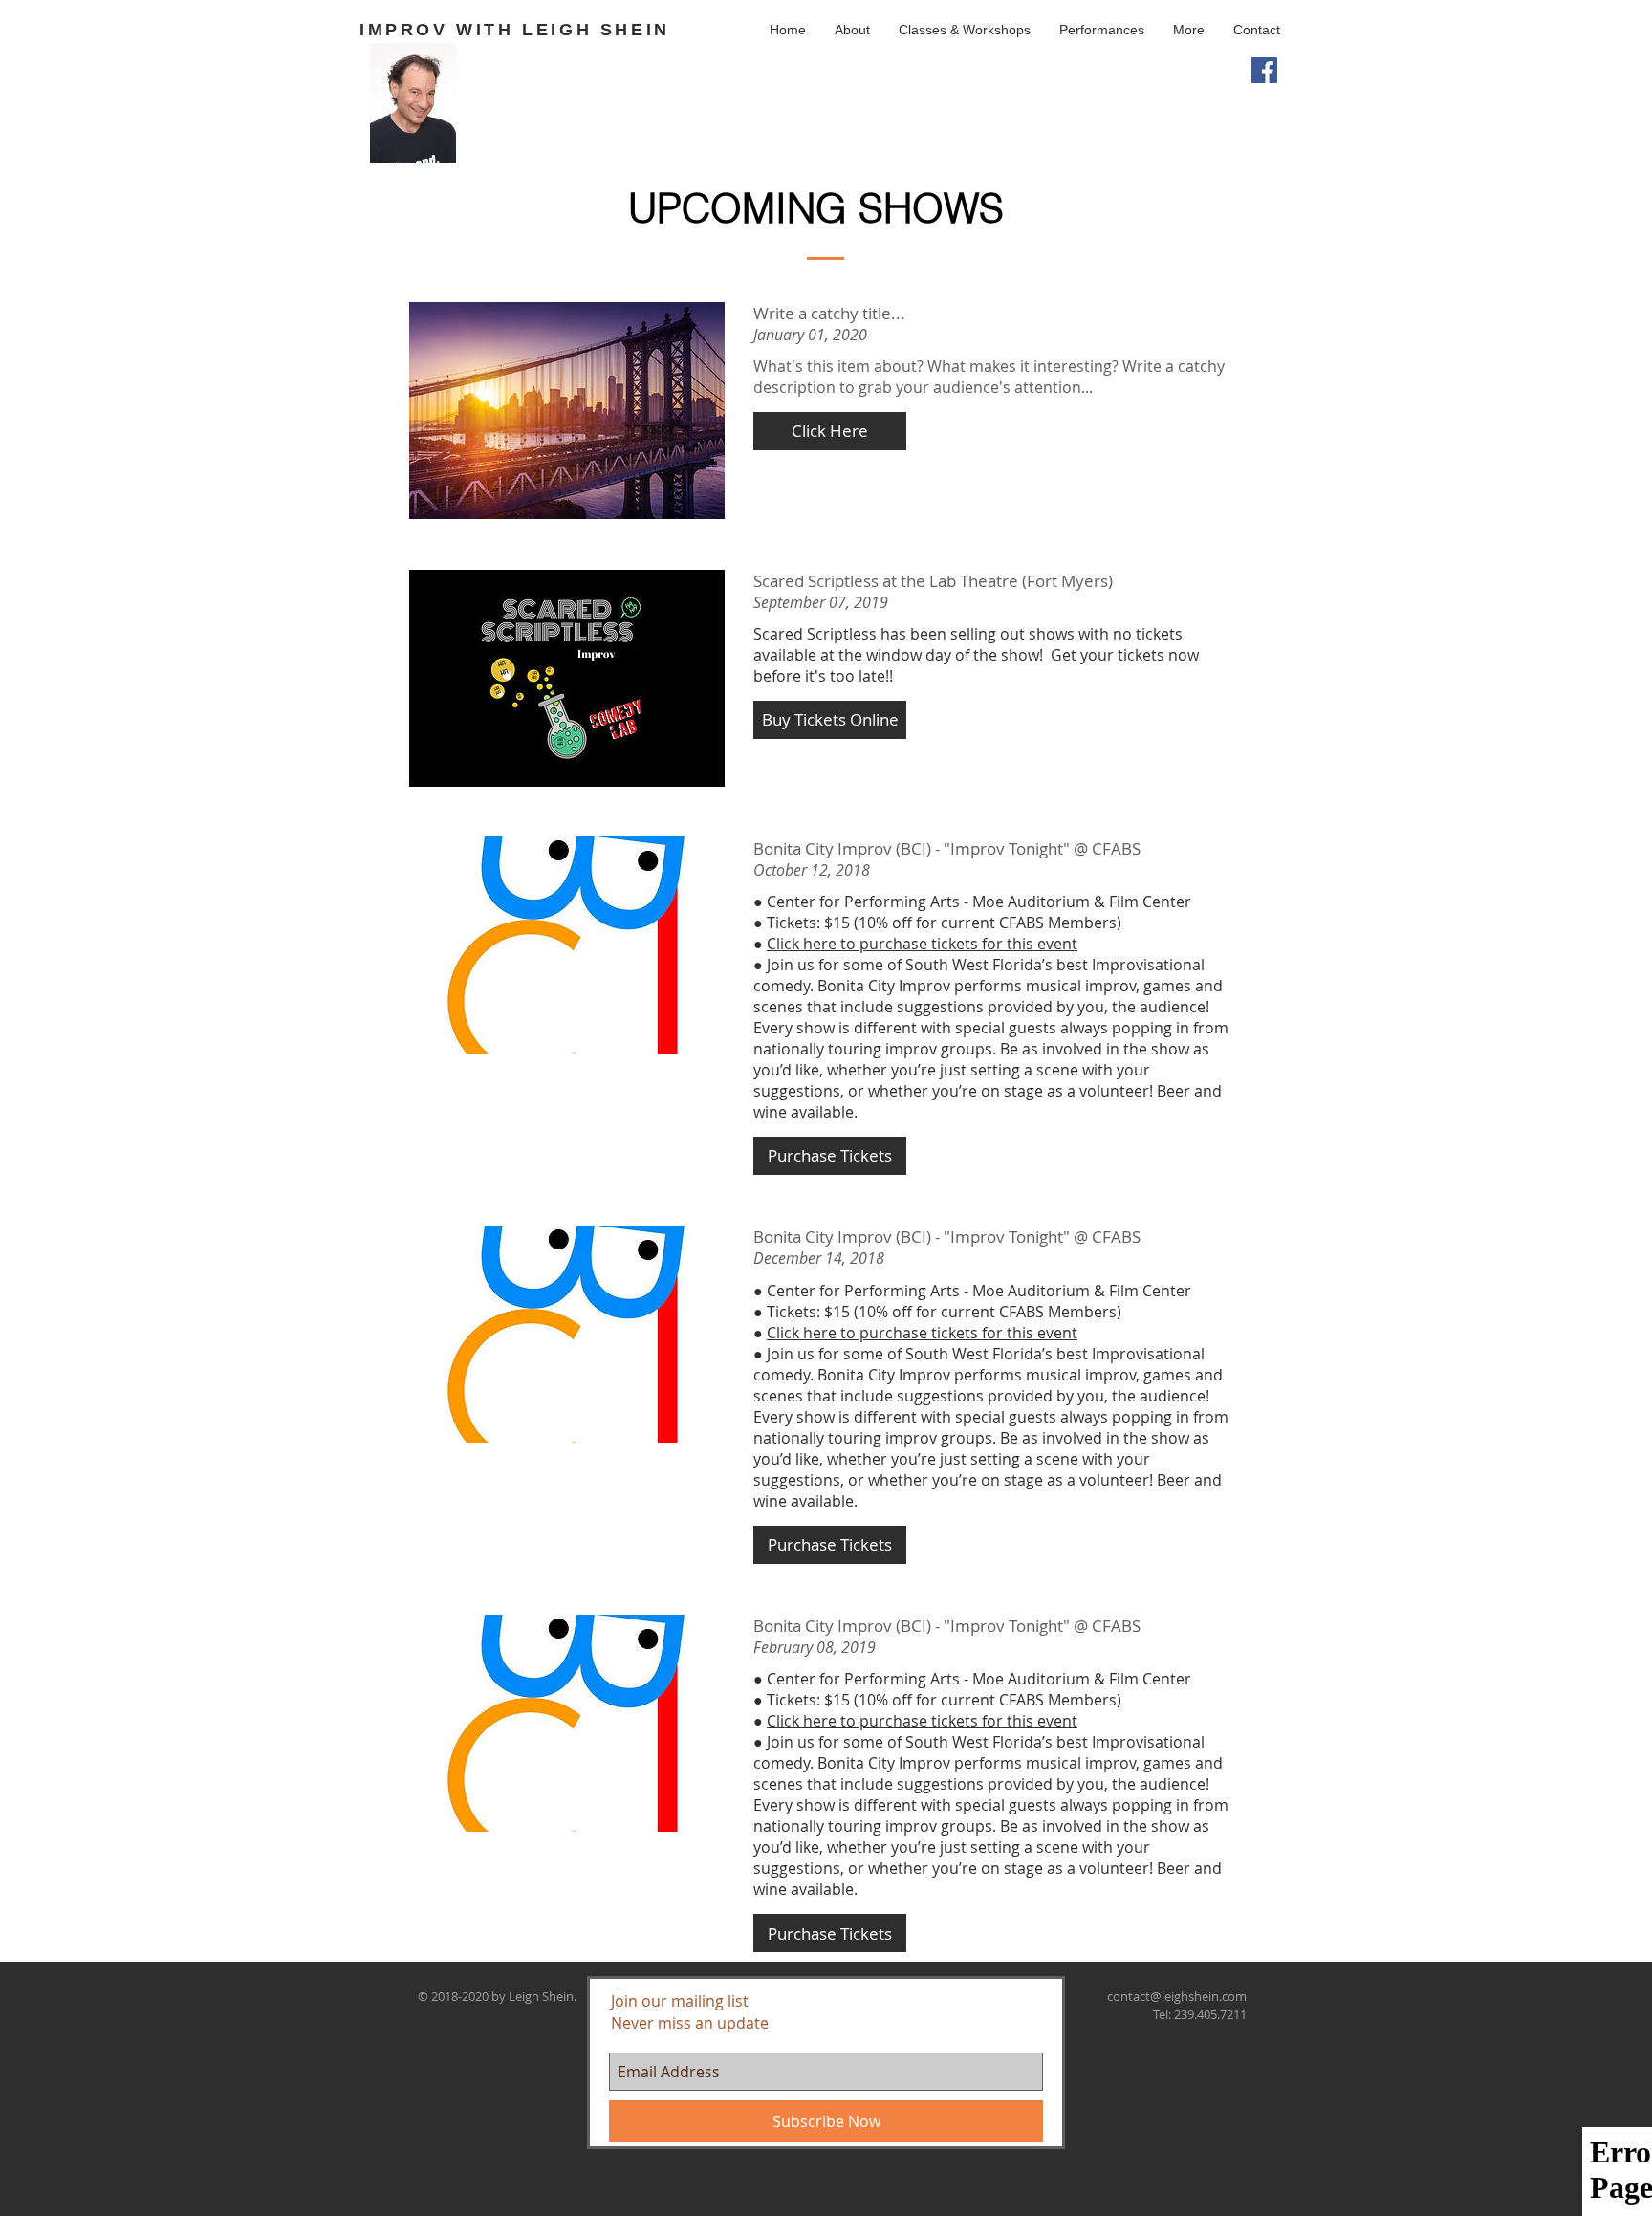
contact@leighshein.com (1177, 1996)
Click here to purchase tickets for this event (922, 944)
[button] (965, 30)
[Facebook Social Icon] (1264, 70)
